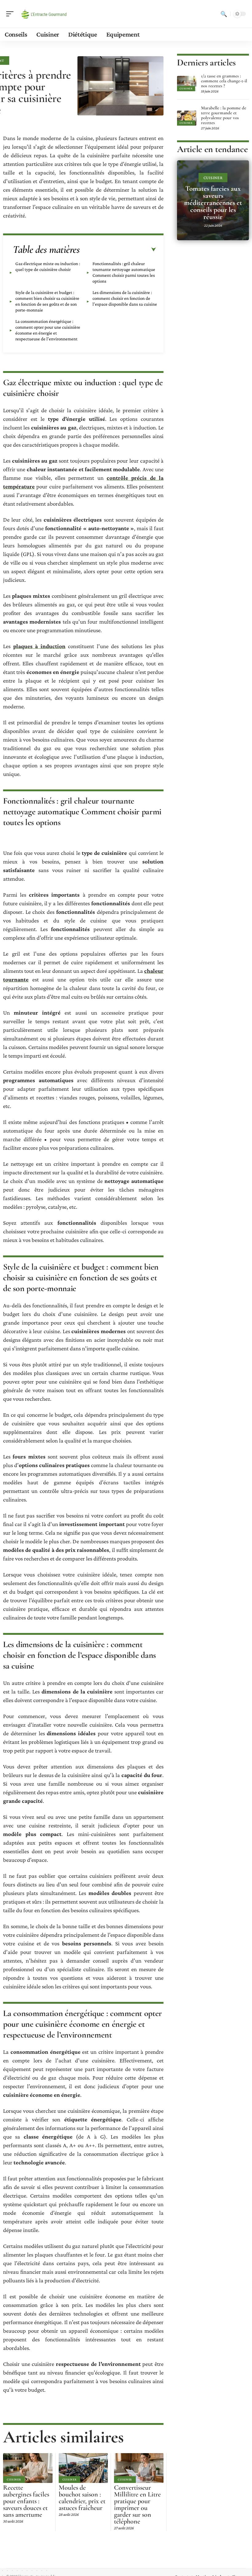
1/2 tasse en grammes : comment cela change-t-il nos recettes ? (224, 81)
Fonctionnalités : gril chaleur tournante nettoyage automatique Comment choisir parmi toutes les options (124, 272)
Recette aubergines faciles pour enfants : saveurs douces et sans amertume (26, 2501)
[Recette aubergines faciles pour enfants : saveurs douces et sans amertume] (28, 2468)
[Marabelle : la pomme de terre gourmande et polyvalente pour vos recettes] (187, 118)
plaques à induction (39, 646)
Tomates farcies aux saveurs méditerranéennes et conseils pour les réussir (213, 203)
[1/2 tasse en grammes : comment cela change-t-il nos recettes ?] (187, 84)
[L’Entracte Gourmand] (44, 14)
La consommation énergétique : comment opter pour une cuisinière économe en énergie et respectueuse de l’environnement (48, 330)
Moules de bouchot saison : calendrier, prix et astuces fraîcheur (82, 2498)
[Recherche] (224, 14)
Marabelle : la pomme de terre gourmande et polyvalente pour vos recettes (224, 115)
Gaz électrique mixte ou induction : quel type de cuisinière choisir (48, 266)
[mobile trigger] (11, 14)
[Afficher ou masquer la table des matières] (118, 250)
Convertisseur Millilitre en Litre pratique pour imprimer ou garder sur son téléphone (137, 2504)
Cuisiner (14, 2479)
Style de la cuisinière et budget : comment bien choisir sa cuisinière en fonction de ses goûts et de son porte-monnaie (47, 301)
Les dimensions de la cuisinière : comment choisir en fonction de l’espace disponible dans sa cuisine (125, 298)
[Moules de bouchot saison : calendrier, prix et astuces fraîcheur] (83, 2468)
